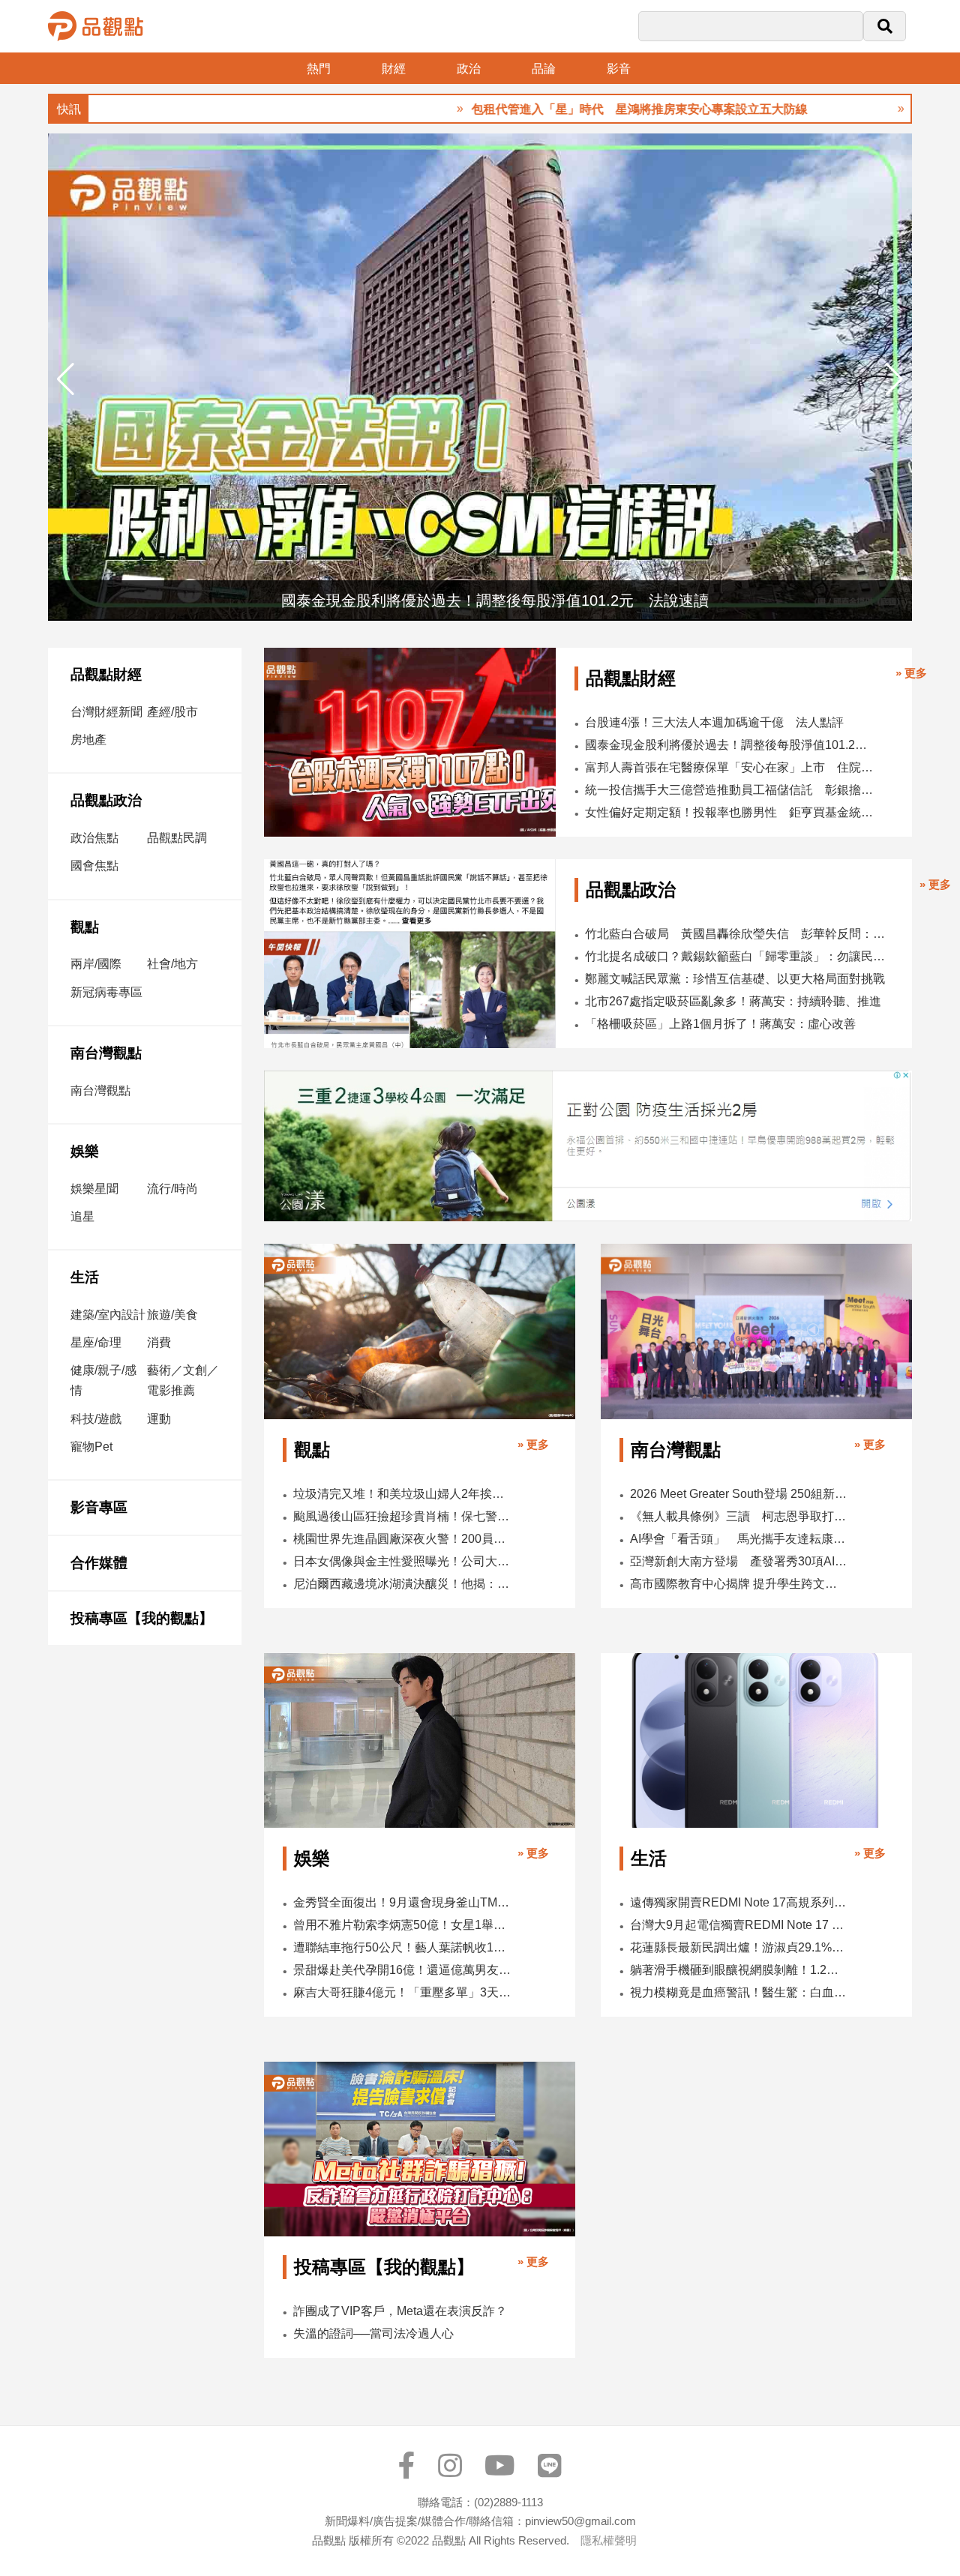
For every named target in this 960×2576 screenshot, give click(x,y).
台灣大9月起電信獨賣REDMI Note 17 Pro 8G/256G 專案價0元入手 (739, 1925)
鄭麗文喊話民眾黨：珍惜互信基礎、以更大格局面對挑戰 (735, 979)
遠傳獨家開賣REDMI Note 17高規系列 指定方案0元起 (739, 1902)
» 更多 (911, 673)
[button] (894, 379)
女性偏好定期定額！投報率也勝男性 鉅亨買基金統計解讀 (729, 812)
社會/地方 (172, 964)
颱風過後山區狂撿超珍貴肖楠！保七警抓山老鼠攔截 (403, 1516)
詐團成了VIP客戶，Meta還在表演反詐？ (400, 2311)
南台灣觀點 (106, 1053)
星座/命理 (96, 1342)
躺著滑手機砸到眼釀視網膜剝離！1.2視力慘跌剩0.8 (739, 1970)
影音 (619, 69)
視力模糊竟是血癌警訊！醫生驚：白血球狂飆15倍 (739, 1992)
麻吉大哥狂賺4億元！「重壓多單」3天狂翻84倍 (403, 1992)
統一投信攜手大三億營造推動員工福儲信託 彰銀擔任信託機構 (729, 790)
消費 (159, 1342)
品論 (544, 69)
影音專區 (99, 1507)
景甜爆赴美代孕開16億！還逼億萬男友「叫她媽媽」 (403, 1970)
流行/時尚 (172, 1189)
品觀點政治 (106, 800)
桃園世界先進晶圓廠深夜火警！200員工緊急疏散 (403, 1539)
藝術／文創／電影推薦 (183, 1380)
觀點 (85, 927)
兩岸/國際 (96, 964)
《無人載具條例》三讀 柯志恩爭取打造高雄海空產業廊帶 (739, 1516)
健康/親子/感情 (103, 1380)
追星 (82, 1216)
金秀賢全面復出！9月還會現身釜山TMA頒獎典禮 (403, 1902)
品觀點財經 (106, 674)
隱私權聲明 (609, 2540)
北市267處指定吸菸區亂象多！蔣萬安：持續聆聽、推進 (733, 1001)
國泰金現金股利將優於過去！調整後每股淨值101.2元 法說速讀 (729, 745)
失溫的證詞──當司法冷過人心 (373, 2333)
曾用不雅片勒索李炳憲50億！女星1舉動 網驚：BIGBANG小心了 (403, 1925)
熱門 (319, 69)
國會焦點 (94, 866)
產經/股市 (172, 712)
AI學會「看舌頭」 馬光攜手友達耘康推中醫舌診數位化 (739, 1539)
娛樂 (85, 1151)
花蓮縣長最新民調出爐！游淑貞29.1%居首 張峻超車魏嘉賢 (739, 1947)
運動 (159, 1419)
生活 (85, 1277)
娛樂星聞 (94, 1189)
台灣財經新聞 (106, 712)
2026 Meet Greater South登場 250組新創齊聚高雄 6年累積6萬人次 (739, 1494)
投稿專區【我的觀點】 (142, 1618)
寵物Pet (91, 1447)
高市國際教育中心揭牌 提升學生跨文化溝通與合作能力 (739, 1584)
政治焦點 (94, 838)
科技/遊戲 (96, 1419)
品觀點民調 (177, 838)
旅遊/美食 (172, 1315)
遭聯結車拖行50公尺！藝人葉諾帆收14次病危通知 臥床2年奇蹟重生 (403, 1947)
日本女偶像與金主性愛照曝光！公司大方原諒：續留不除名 (403, 1561)
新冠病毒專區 (106, 992)
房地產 (88, 740)
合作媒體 (99, 1563)
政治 (469, 69)
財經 (394, 69)
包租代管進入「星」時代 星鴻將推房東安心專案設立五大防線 (576, 109)
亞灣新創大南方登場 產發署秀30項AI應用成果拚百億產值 (739, 1561)
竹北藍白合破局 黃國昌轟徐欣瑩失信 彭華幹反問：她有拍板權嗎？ (739, 934)
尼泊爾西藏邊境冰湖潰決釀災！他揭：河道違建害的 (403, 1584)
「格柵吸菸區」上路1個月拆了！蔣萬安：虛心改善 (720, 1024)
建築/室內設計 (108, 1315)
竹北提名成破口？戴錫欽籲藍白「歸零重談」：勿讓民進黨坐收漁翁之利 (739, 956)
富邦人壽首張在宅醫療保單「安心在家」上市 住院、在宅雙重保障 (729, 767)
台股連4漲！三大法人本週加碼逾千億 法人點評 (714, 722)
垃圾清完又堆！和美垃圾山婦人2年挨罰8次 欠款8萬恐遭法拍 (403, 1494)
